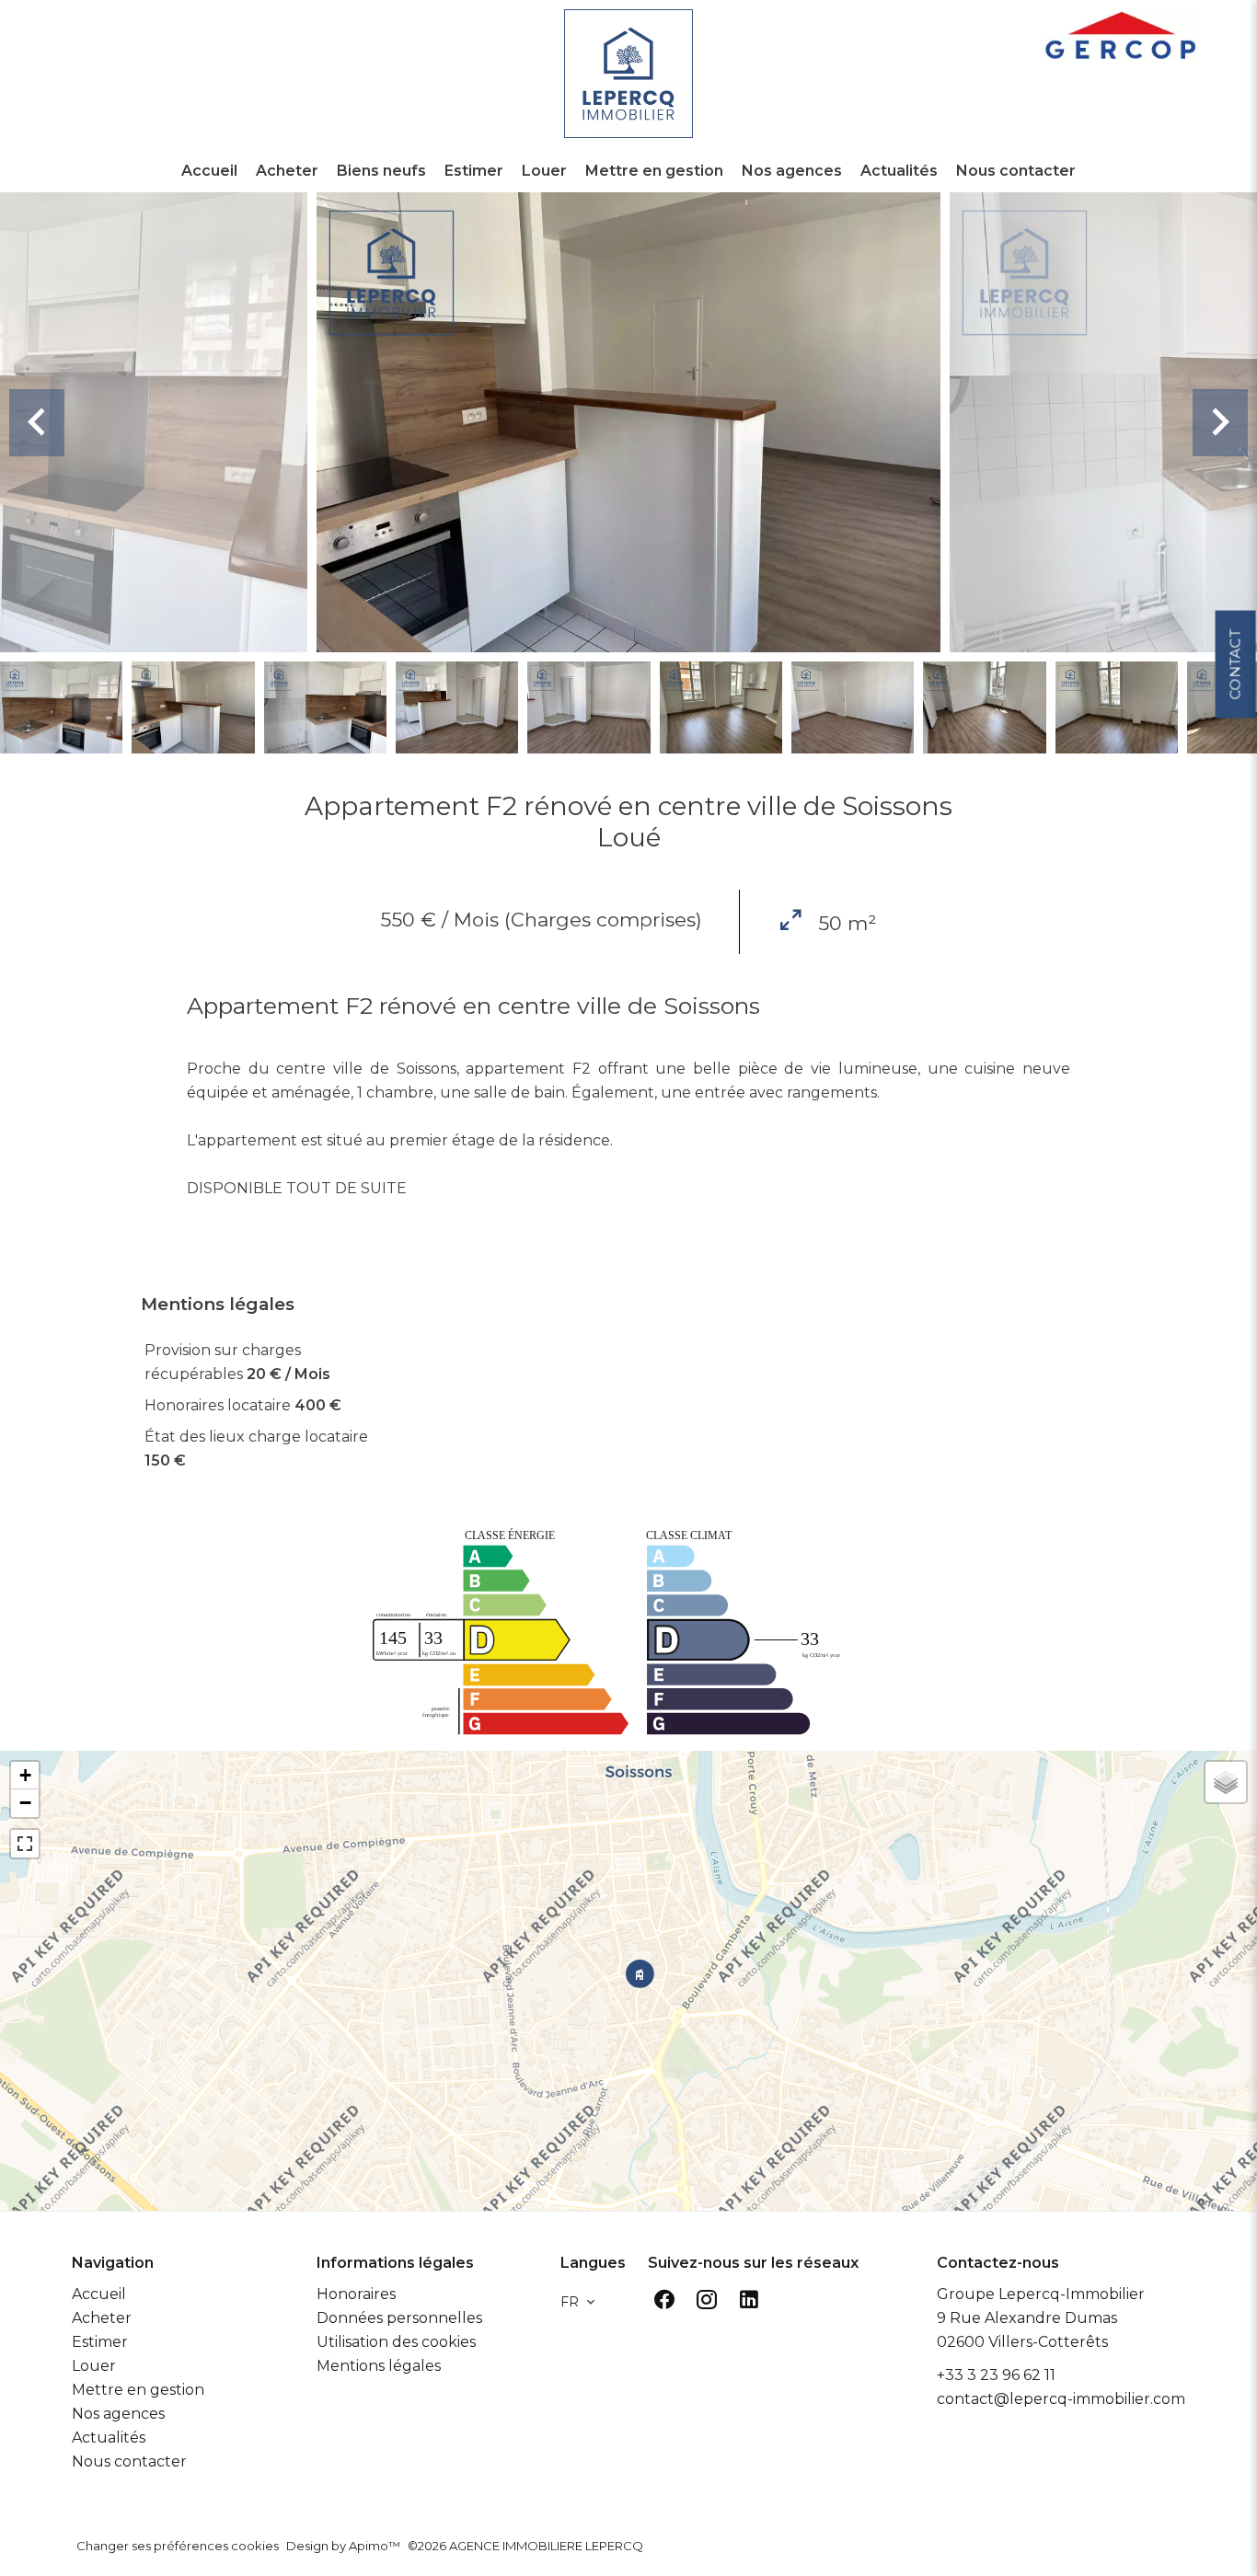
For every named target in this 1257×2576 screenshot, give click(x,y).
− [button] (25, 1803)
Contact (1234, 664)
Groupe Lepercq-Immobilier (1041, 2294)
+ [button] (25, 1775)
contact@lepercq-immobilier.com (1061, 2399)
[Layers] (1226, 1782)
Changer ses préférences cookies (178, 2546)
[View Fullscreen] (25, 1844)
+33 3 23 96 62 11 (996, 2375)
